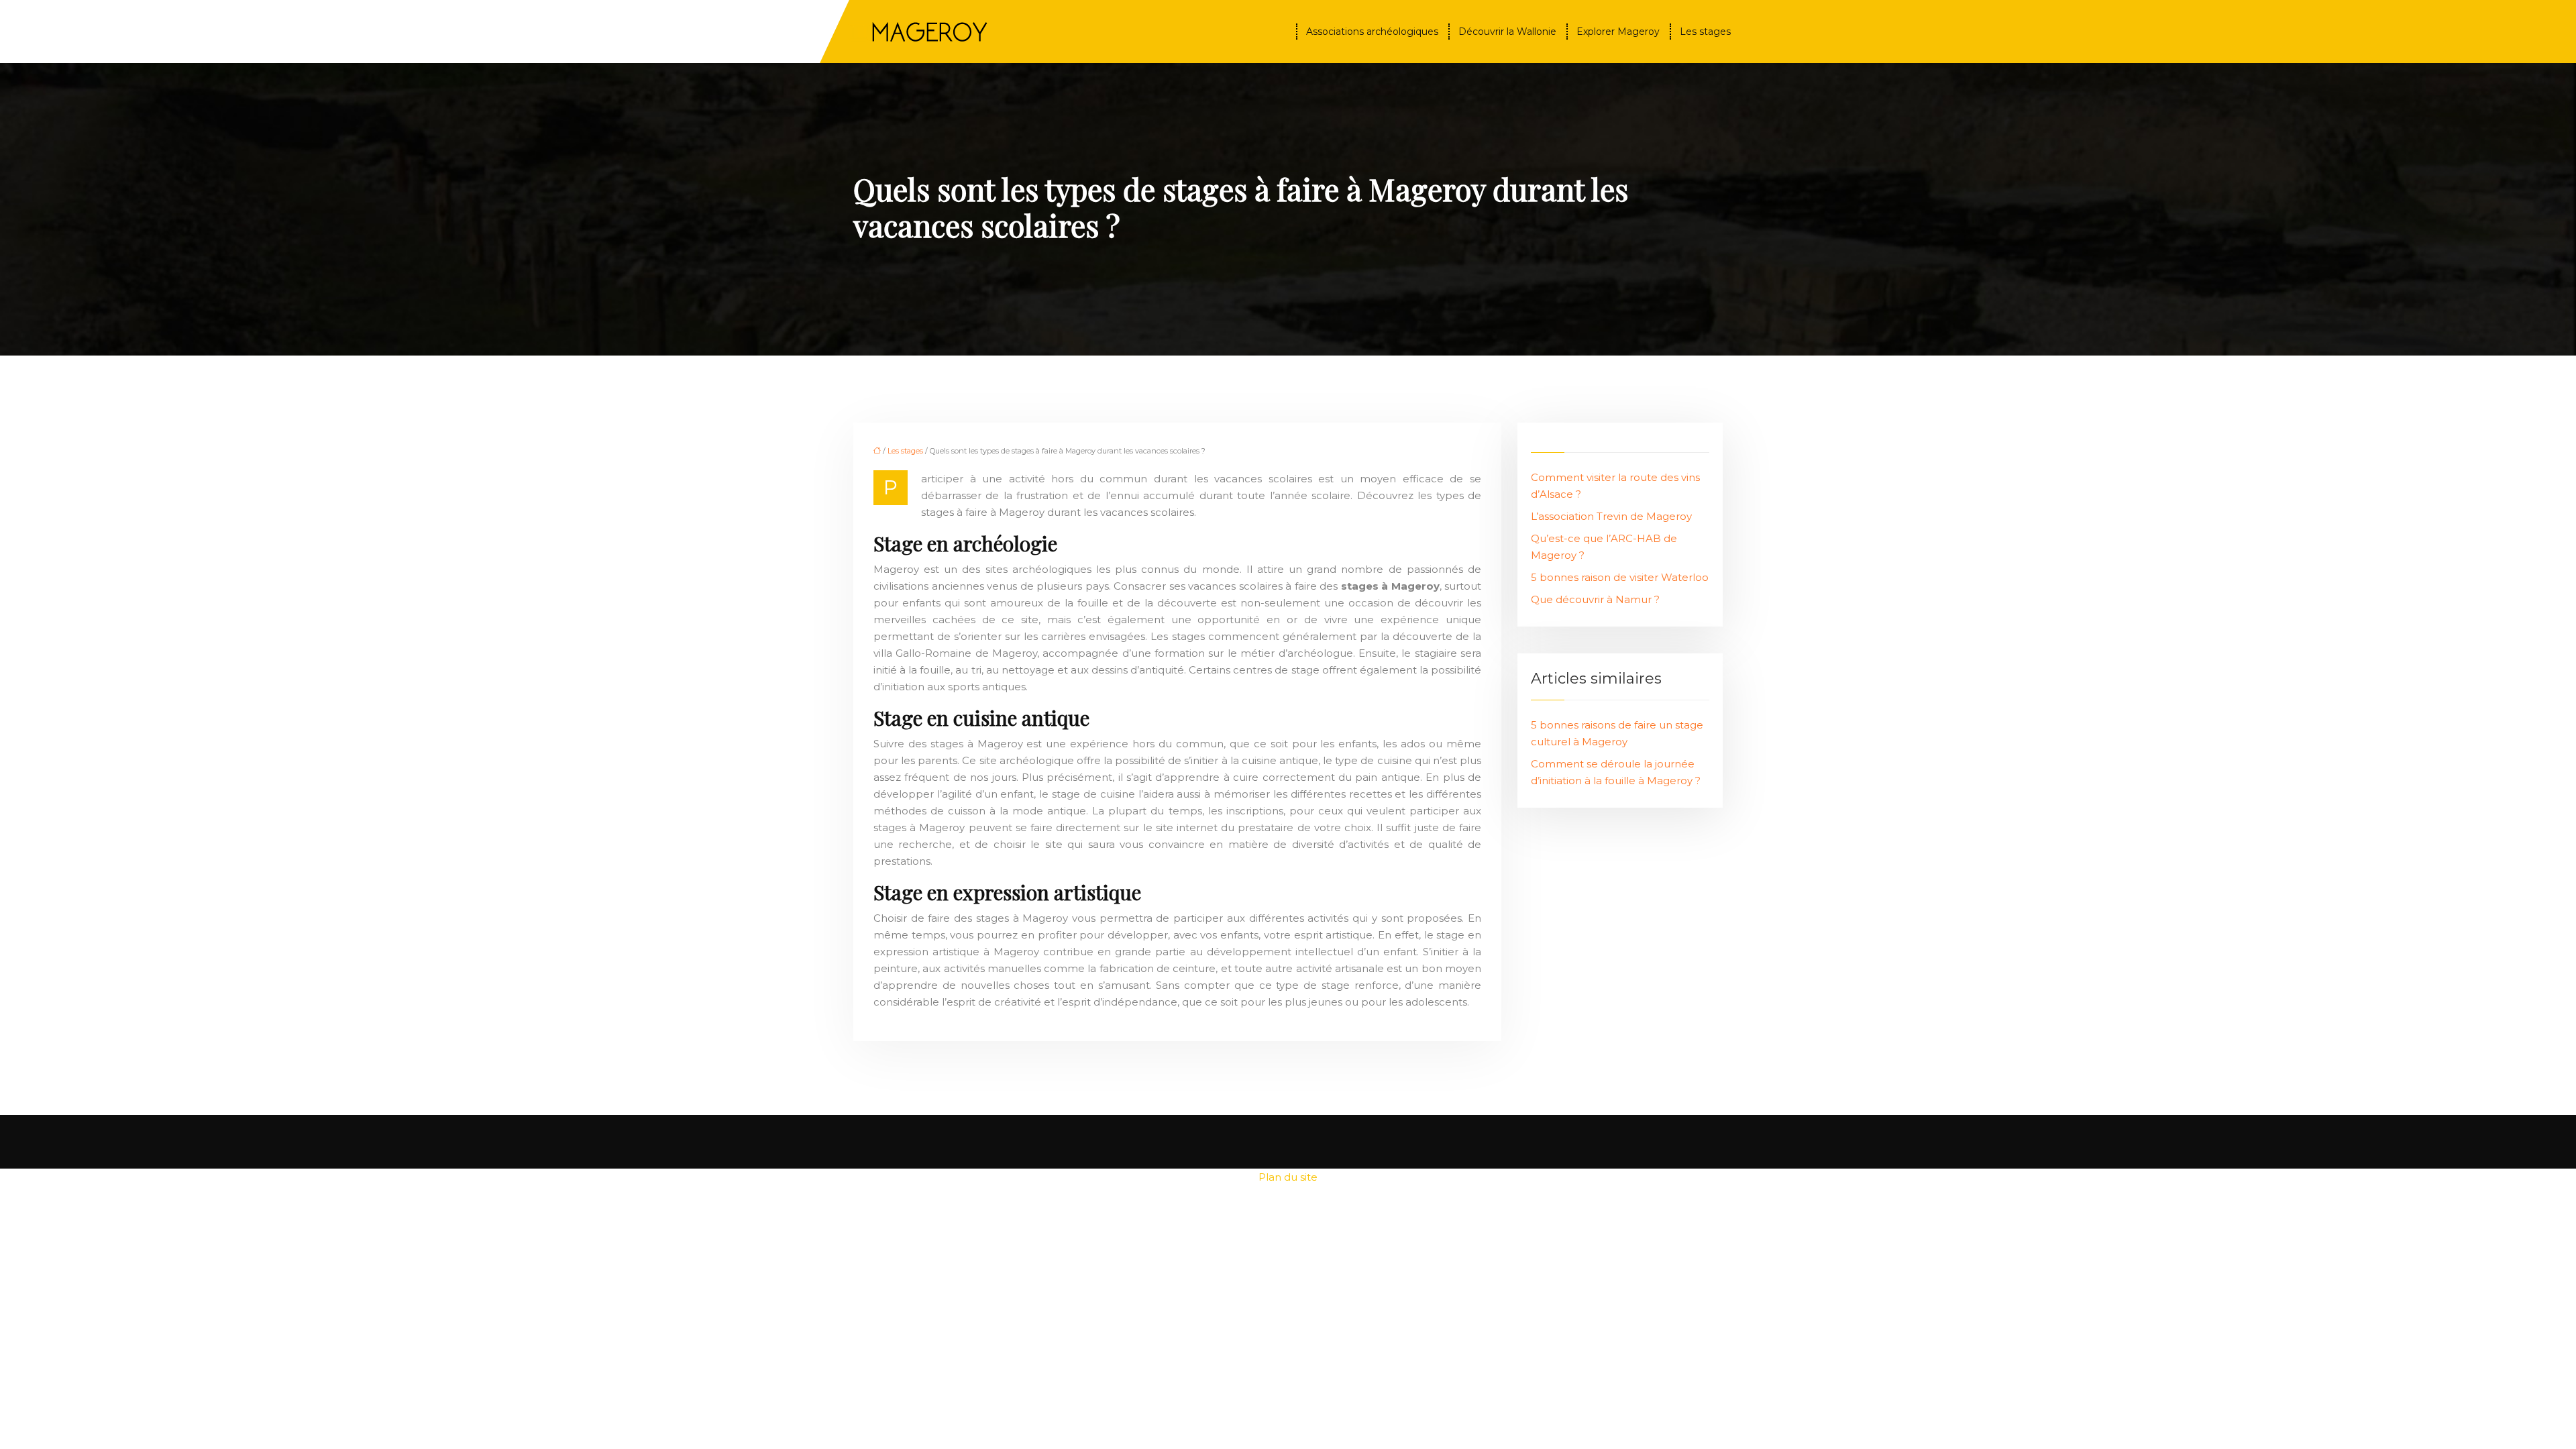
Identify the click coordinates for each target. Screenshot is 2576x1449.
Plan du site (1288, 1177)
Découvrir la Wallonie (1507, 32)
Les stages (1705, 32)
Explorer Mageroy (1618, 32)
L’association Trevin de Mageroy (1611, 516)
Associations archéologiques (1372, 32)
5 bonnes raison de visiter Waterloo (1620, 577)
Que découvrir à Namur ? (1595, 599)
